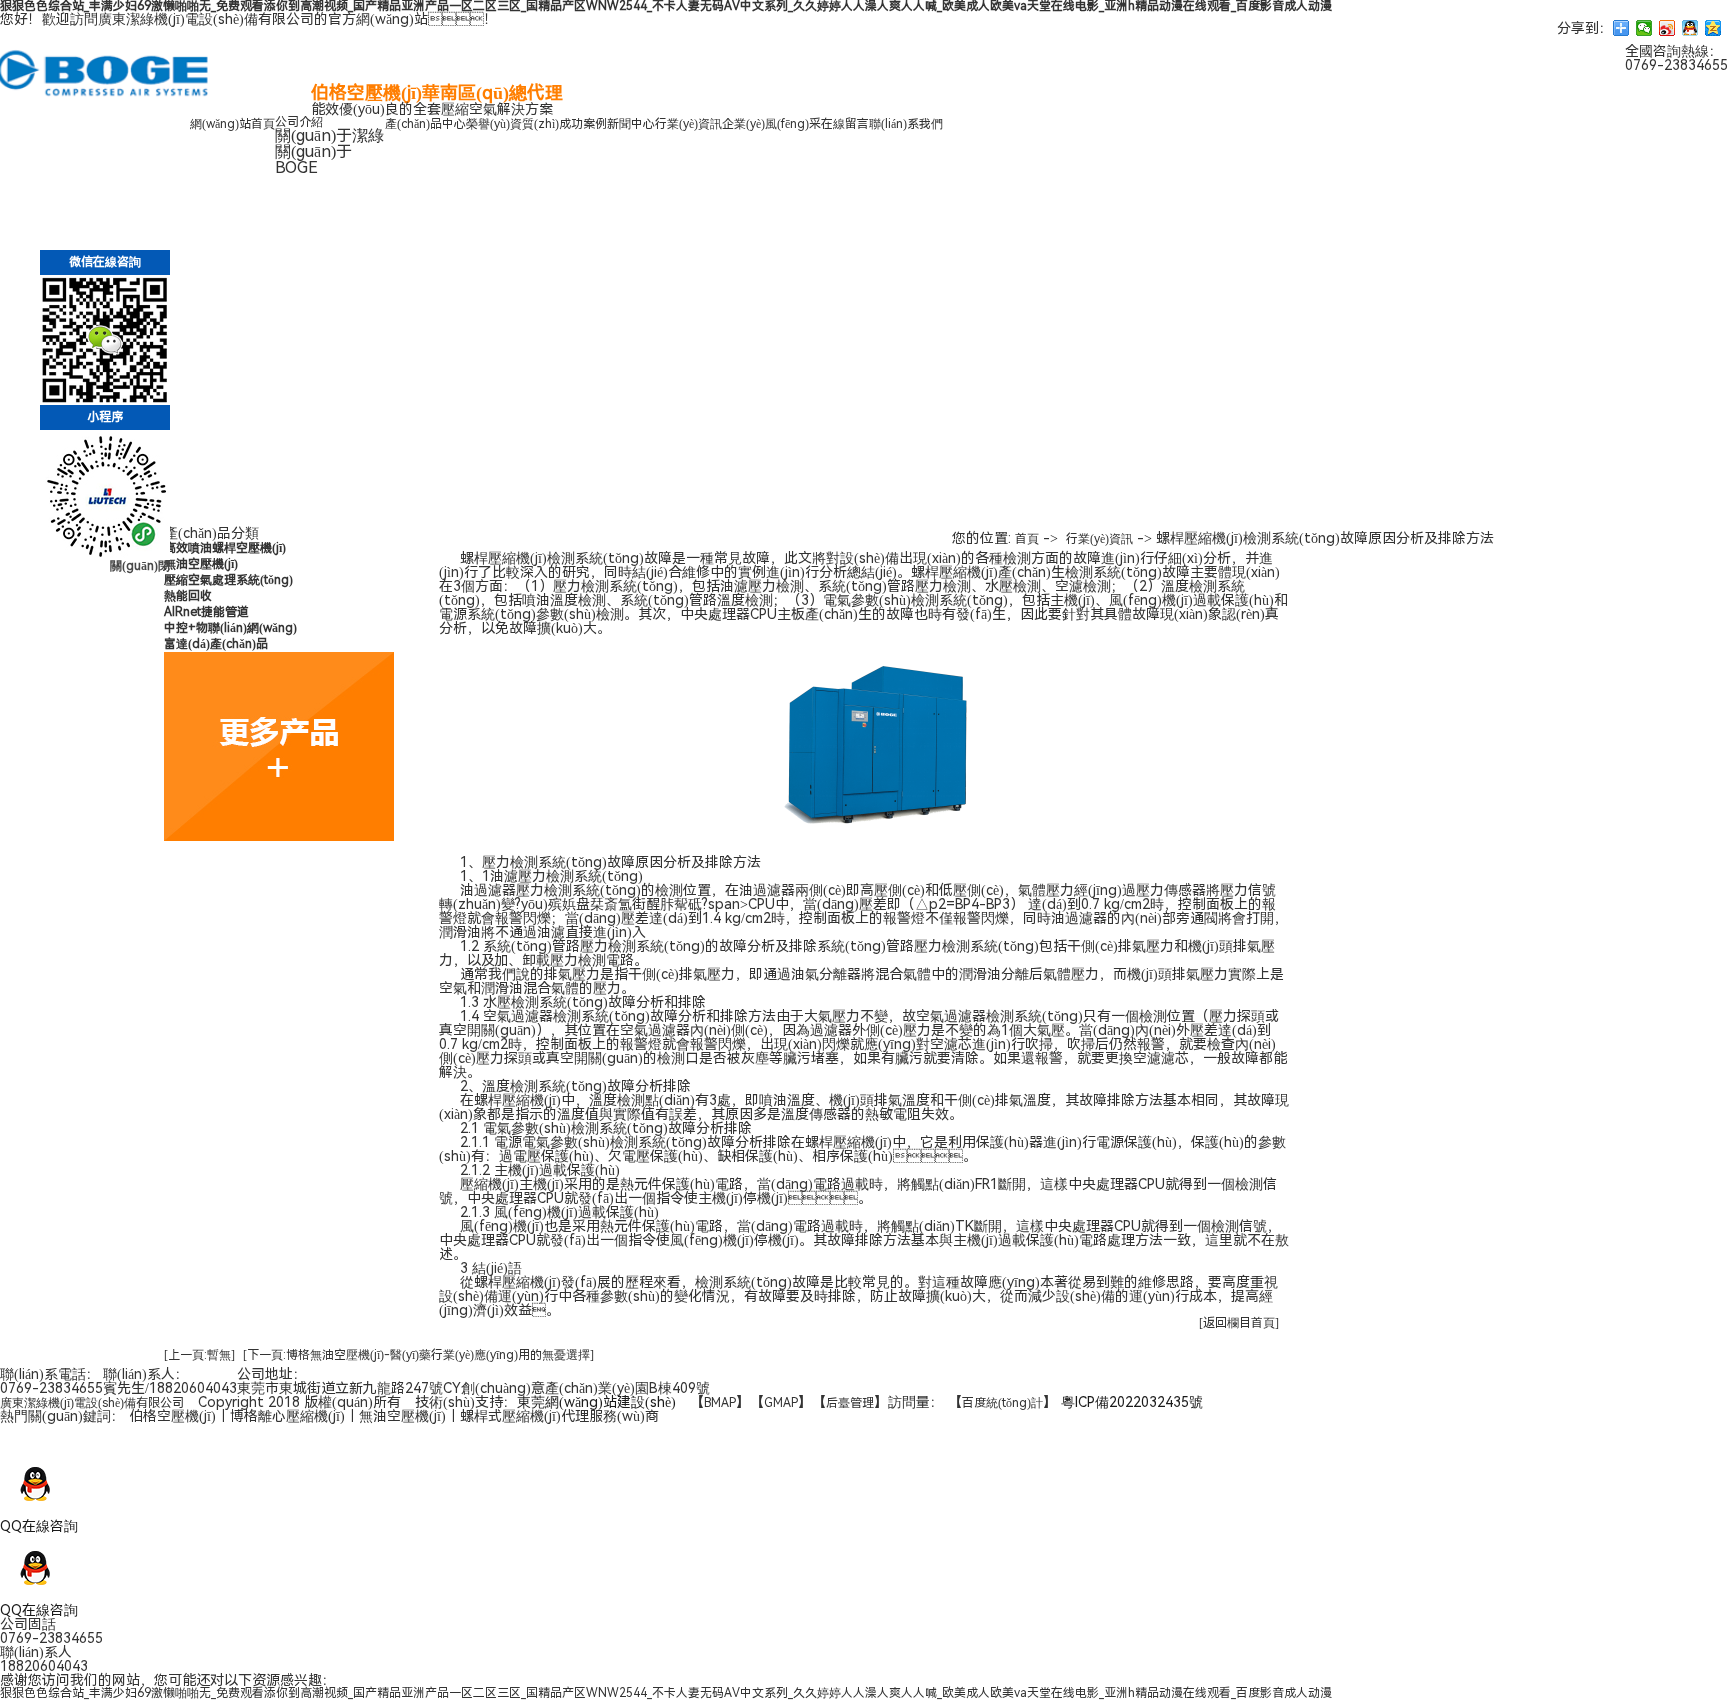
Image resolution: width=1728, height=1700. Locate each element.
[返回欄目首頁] (1239, 1323)
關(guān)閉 (140, 566)
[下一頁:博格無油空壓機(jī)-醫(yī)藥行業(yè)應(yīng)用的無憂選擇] (418, 1355)
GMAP (781, 1403)
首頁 (1027, 539)
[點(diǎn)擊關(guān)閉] (1, 1443)
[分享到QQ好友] (1690, 28)
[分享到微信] (1644, 28)
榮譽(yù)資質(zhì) (512, 124)
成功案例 (583, 124)
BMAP (720, 1403)
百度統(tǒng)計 (1002, 1403)
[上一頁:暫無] (199, 1355)
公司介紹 (299, 122)
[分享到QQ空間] (1713, 28)
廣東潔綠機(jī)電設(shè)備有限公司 (92, 1403)
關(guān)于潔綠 (329, 135)
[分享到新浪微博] (1667, 28)
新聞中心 (631, 124)
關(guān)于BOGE (313, 159)
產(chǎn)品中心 (425, 124)
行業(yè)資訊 (688, 124)
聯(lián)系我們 (906, 124)
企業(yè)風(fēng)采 (771, 124)
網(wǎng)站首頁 (232, 124)
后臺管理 (850, 1403)
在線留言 (845, 124)
